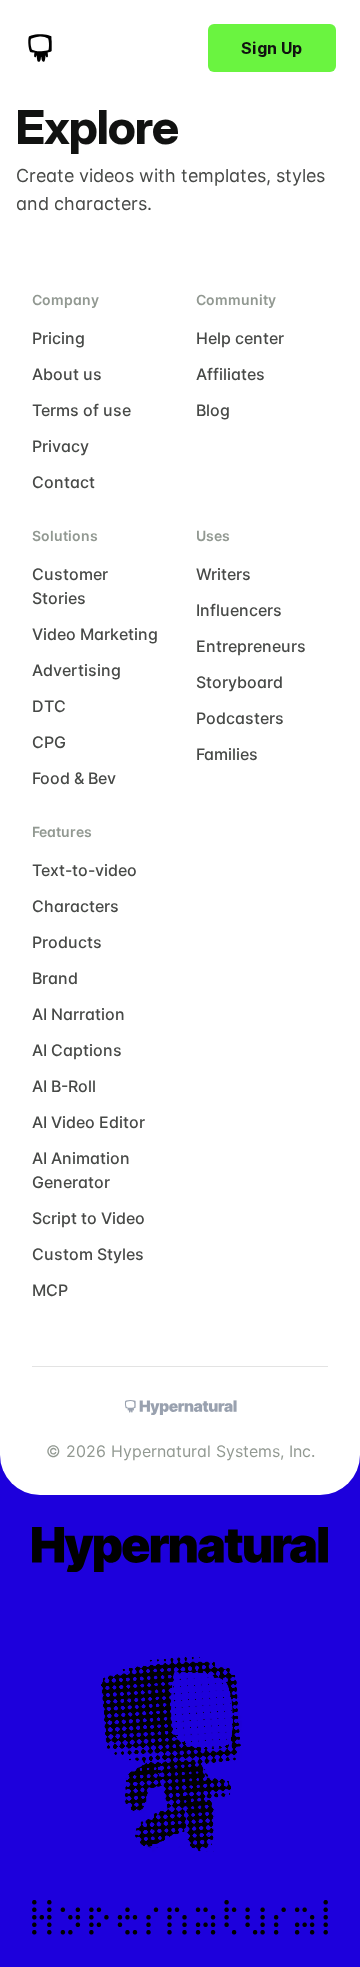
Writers (223, 574)
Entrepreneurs (251, 646)
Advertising (76, 670)
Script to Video (88, 1218)
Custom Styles (88, 1254)
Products (67, 942)
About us (67, 374)
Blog (213, 410)
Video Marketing (95, 634)
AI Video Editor (88, 1122)
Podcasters (240, 718)
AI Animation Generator (81, 1170)
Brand (55, 978)
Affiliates (230, 374)
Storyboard (239, 682)
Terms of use (81, 410)
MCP (50, 1290)
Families (227, 754)
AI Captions (77, 1050)
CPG (49, 742)
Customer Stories (70, 586)
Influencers (239, 610)
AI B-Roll (64, 1086)
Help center (240, 338)
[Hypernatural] (40, 48)
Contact (63, 482)
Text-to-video (84, 870)
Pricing (58, 338)
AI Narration (78, 1014)
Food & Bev (74, 778)
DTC (49, 706)
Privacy (60, 446)
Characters (75, 906)
